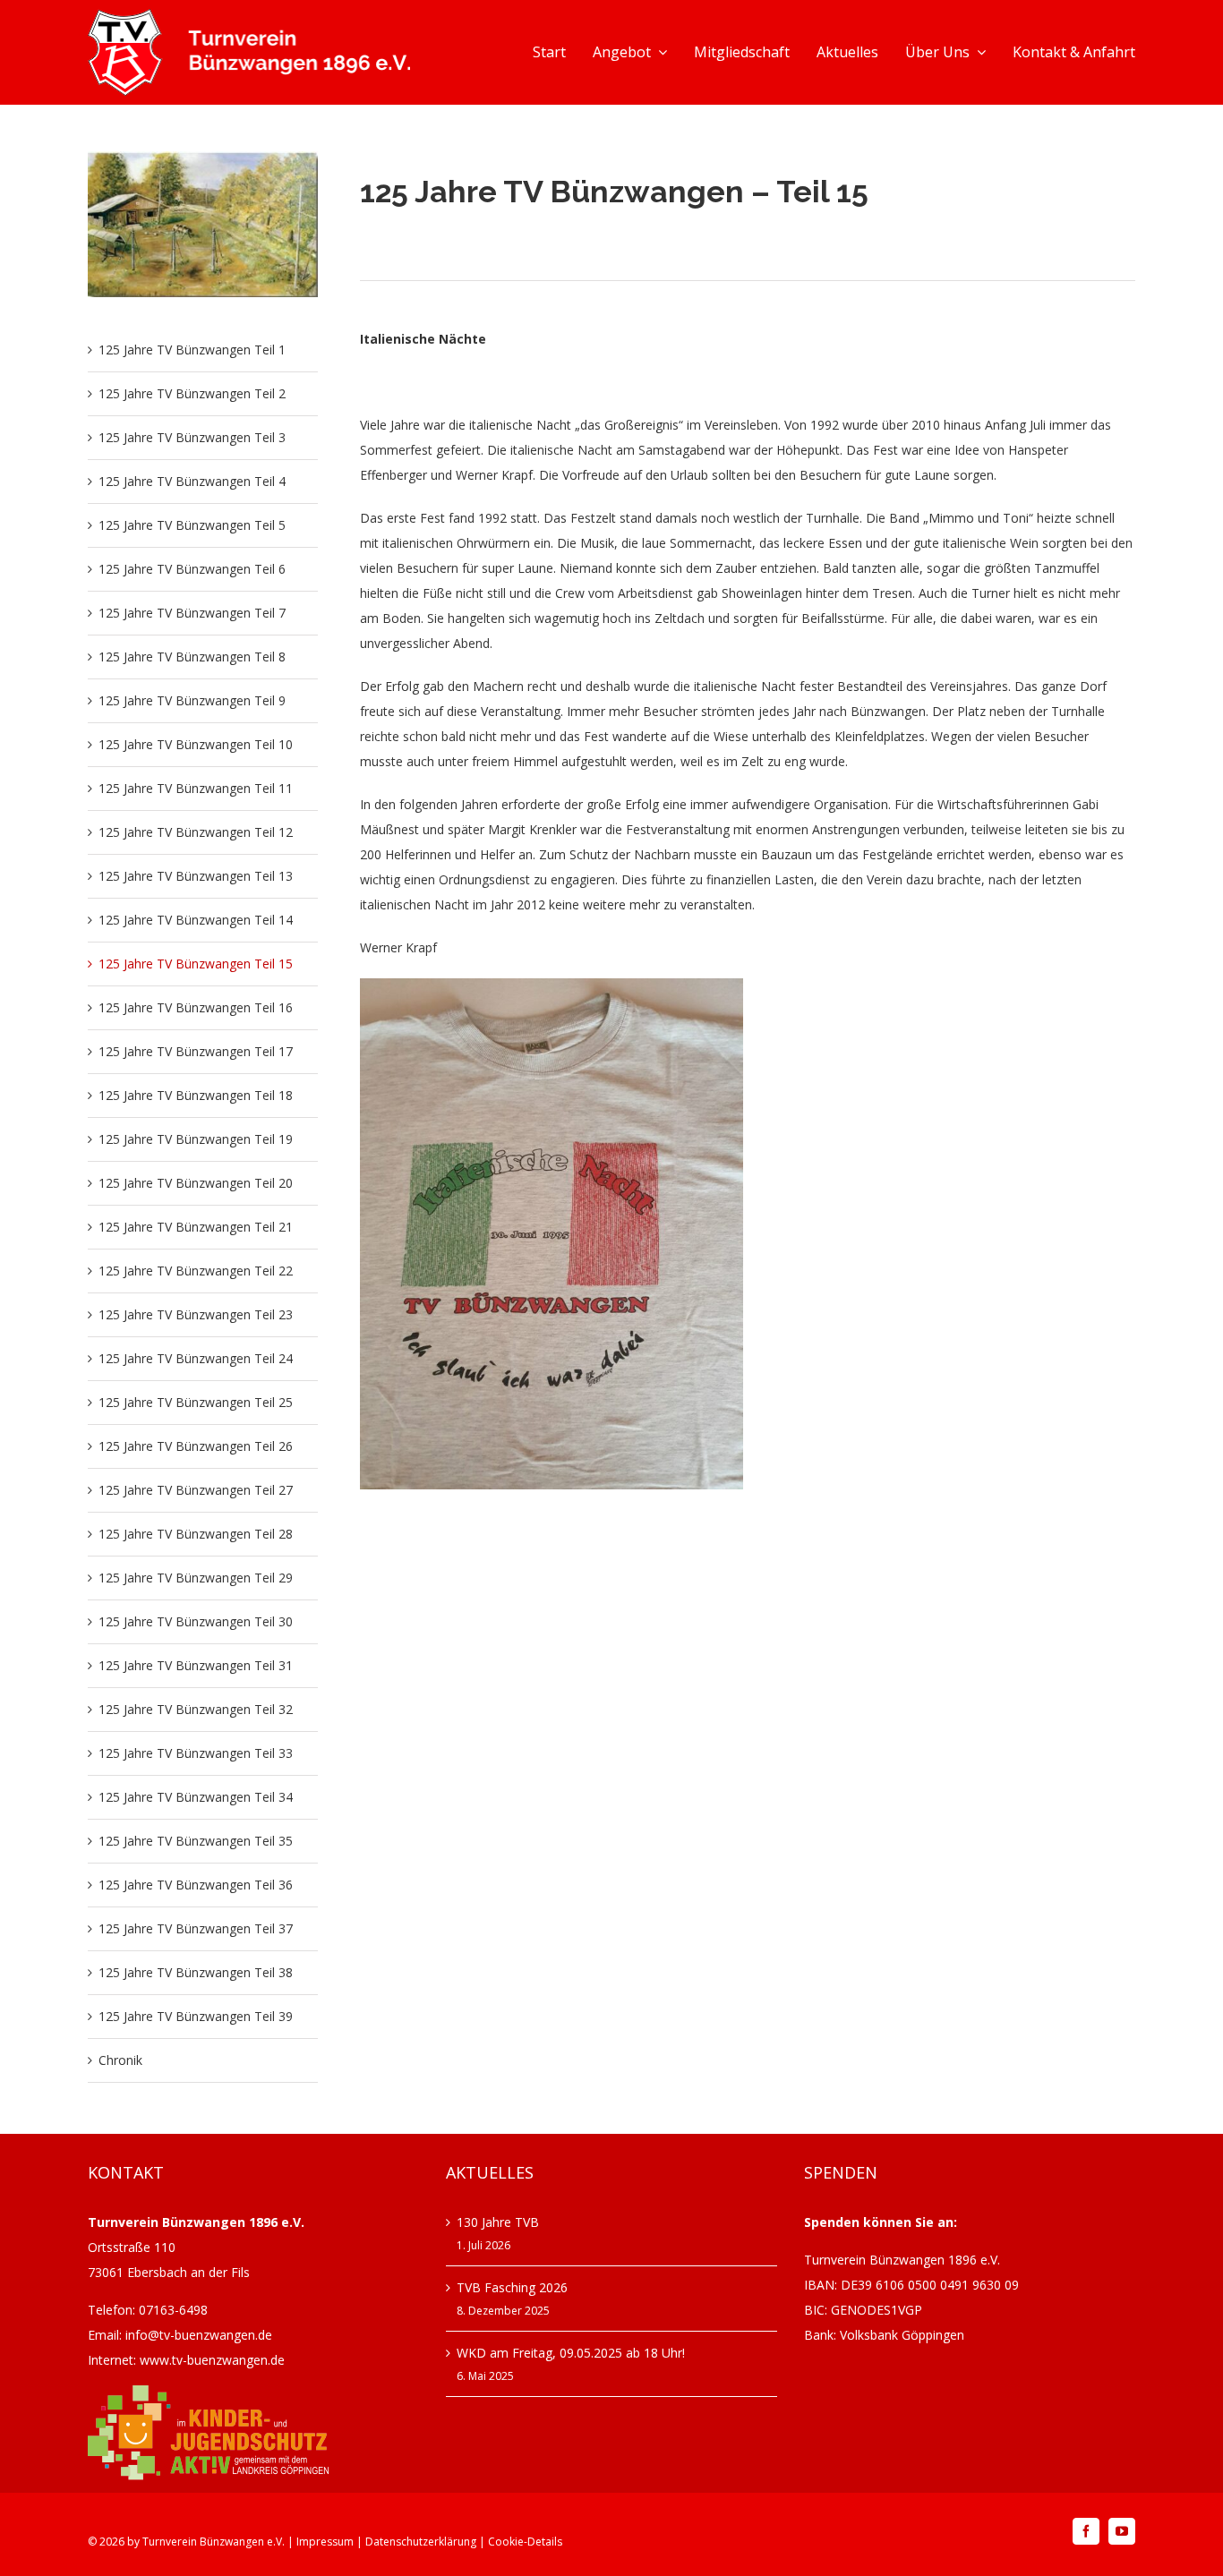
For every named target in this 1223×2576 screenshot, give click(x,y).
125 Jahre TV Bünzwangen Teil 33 (196, 1753)
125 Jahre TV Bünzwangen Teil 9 (192, 700)
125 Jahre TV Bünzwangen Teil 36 (196, 1885)
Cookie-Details (525, 2542)
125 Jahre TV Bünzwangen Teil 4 (192, 481)
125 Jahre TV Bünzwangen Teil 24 (196, 1358)
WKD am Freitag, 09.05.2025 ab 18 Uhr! (571, 2353)
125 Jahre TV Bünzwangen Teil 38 (196, 1972)
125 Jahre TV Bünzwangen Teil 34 (196, 1797)
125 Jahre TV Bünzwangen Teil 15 (196, 964)
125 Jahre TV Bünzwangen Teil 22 (196, 1271)
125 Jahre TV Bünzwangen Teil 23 (196, 1314)
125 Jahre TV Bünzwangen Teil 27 (196, 1490)
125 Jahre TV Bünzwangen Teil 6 (192, 569)
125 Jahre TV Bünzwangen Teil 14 (196, 920)
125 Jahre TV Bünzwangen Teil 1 (192, 350)
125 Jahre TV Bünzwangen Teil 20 (196, 1183)
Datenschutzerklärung (421, 2542)
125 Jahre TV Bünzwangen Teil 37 (196, 1928)
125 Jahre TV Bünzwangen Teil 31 (196, 1665)
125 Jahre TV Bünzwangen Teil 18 (196, 1095)
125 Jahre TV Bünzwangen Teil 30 (196, 1621)
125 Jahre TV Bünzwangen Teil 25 (196, 1402)
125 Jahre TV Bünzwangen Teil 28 (196, 1534)
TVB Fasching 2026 (512, 2287)
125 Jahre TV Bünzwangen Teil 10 (196, 744)
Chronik (120, 2060)
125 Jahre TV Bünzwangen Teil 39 (196, 2016)
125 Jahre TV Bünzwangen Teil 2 (192, 393)
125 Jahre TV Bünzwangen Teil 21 (196, 1227)
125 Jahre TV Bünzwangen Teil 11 (196, 788)
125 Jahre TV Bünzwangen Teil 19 (196, 1139)
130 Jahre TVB (498, 2222)
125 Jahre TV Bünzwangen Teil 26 (196, 1446)
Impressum (325, 2542)
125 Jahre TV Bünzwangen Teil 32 (196, 1709)
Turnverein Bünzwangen (203, 2542)
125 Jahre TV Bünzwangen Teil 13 (196, 876)
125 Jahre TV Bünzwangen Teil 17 (196, 1051)
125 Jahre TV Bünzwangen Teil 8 (192, 657)
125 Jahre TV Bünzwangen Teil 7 (192, 613)
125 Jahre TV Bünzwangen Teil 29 (196, 1578)
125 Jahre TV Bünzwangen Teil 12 (196, 832)
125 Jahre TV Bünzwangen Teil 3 (192, 437)
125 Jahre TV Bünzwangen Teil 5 (192, 525)
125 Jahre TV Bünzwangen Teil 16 (196, 1007)
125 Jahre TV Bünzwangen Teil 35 (196, 1841)
